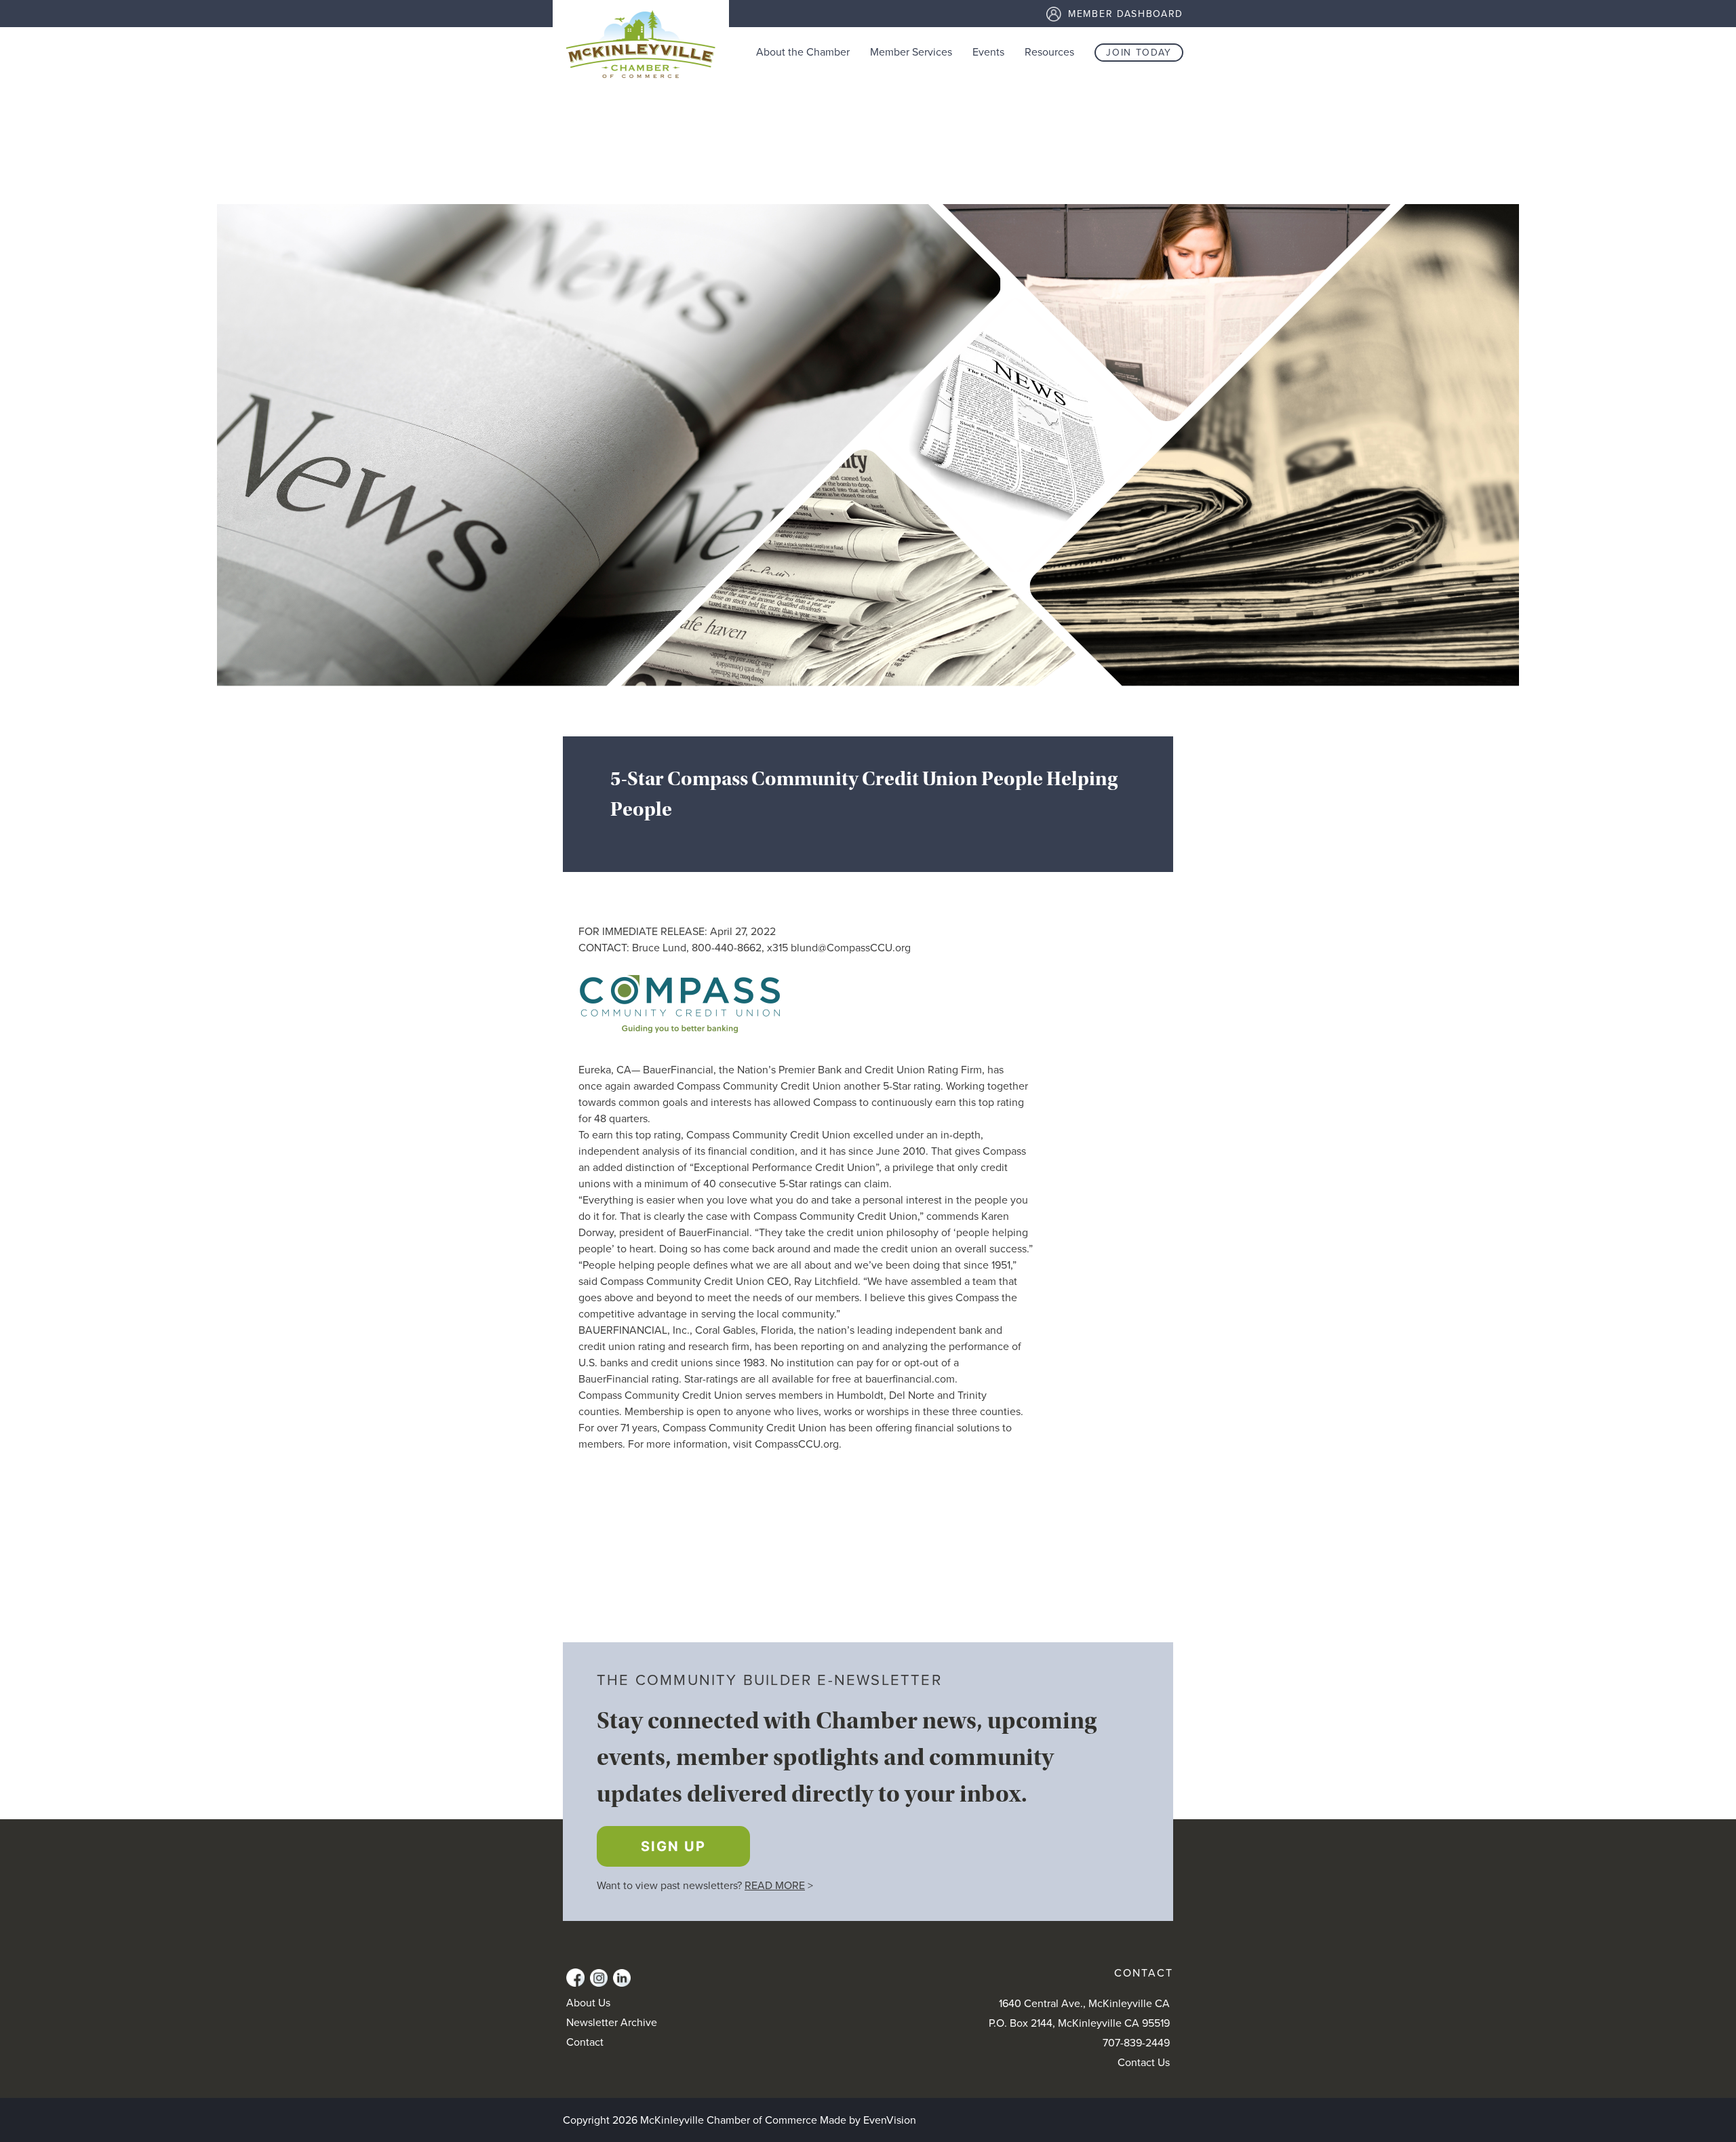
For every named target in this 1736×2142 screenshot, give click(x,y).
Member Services (911, 52)
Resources (1049, 52)
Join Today (1139, 53)
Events (988, 52)
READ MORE (775, 1886)
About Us (588, 2003)
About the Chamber (803, 52)
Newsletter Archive (612, 2023)
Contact (585, 2042)
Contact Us (1144, 2063)
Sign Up (673, 1846)
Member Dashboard (1126, 14)
